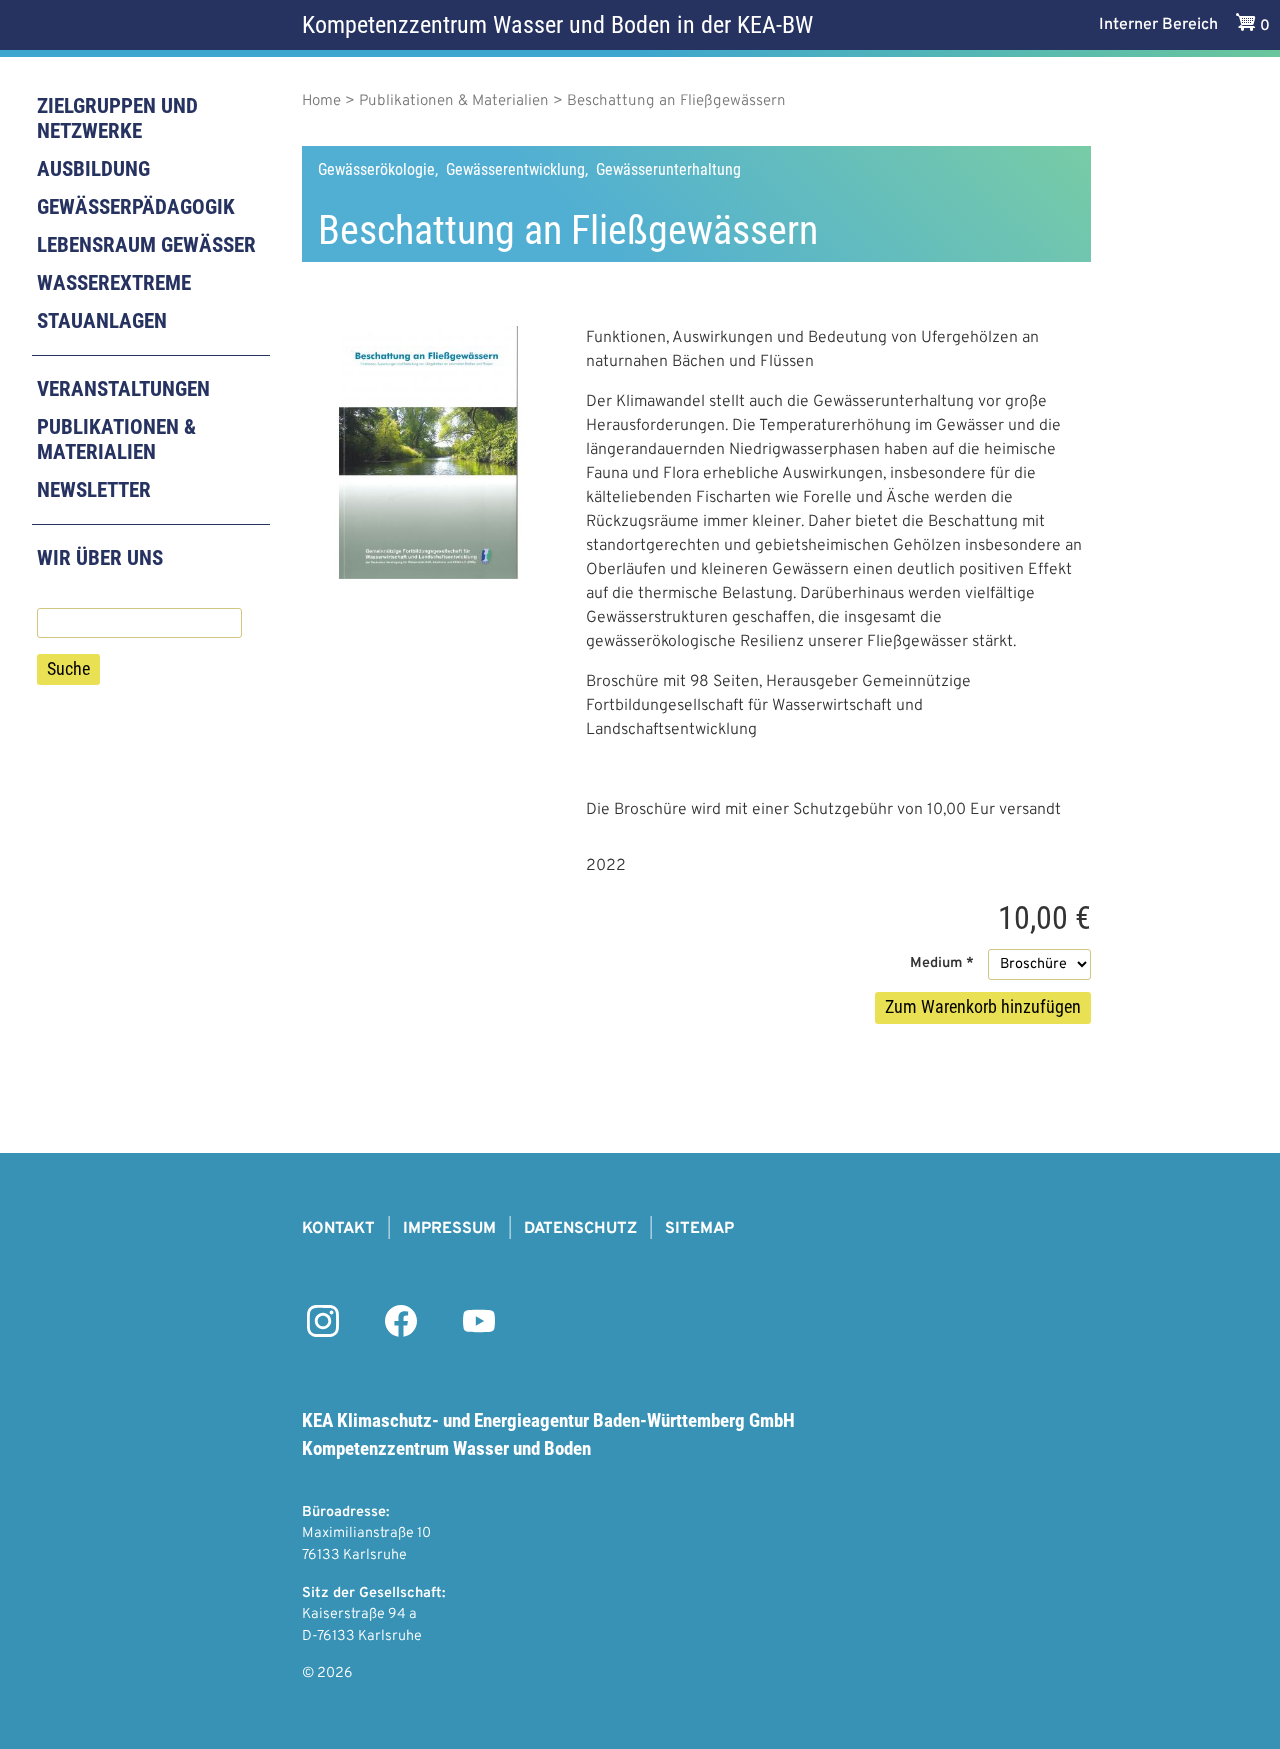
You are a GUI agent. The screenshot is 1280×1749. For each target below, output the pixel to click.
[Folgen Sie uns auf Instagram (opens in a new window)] (323, 1333)
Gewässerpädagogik (136, 207)
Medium (936, 963)
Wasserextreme (114, 283)
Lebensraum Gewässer (146, 245)
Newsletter (94, 490)
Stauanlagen (102, 321)
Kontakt (338, 1229)
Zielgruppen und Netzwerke (117, 118)
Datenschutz (580, 1229)
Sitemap (699, 1229)
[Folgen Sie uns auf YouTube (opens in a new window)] (479, 1333)
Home (321, 101)
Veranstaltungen (123, 389)
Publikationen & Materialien (116, 439)
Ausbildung (93, 169)
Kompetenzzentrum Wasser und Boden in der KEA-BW (557, 25)
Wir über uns (100, 558)
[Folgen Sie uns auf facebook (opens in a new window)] (401, 1333)
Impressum (449, 1229)
